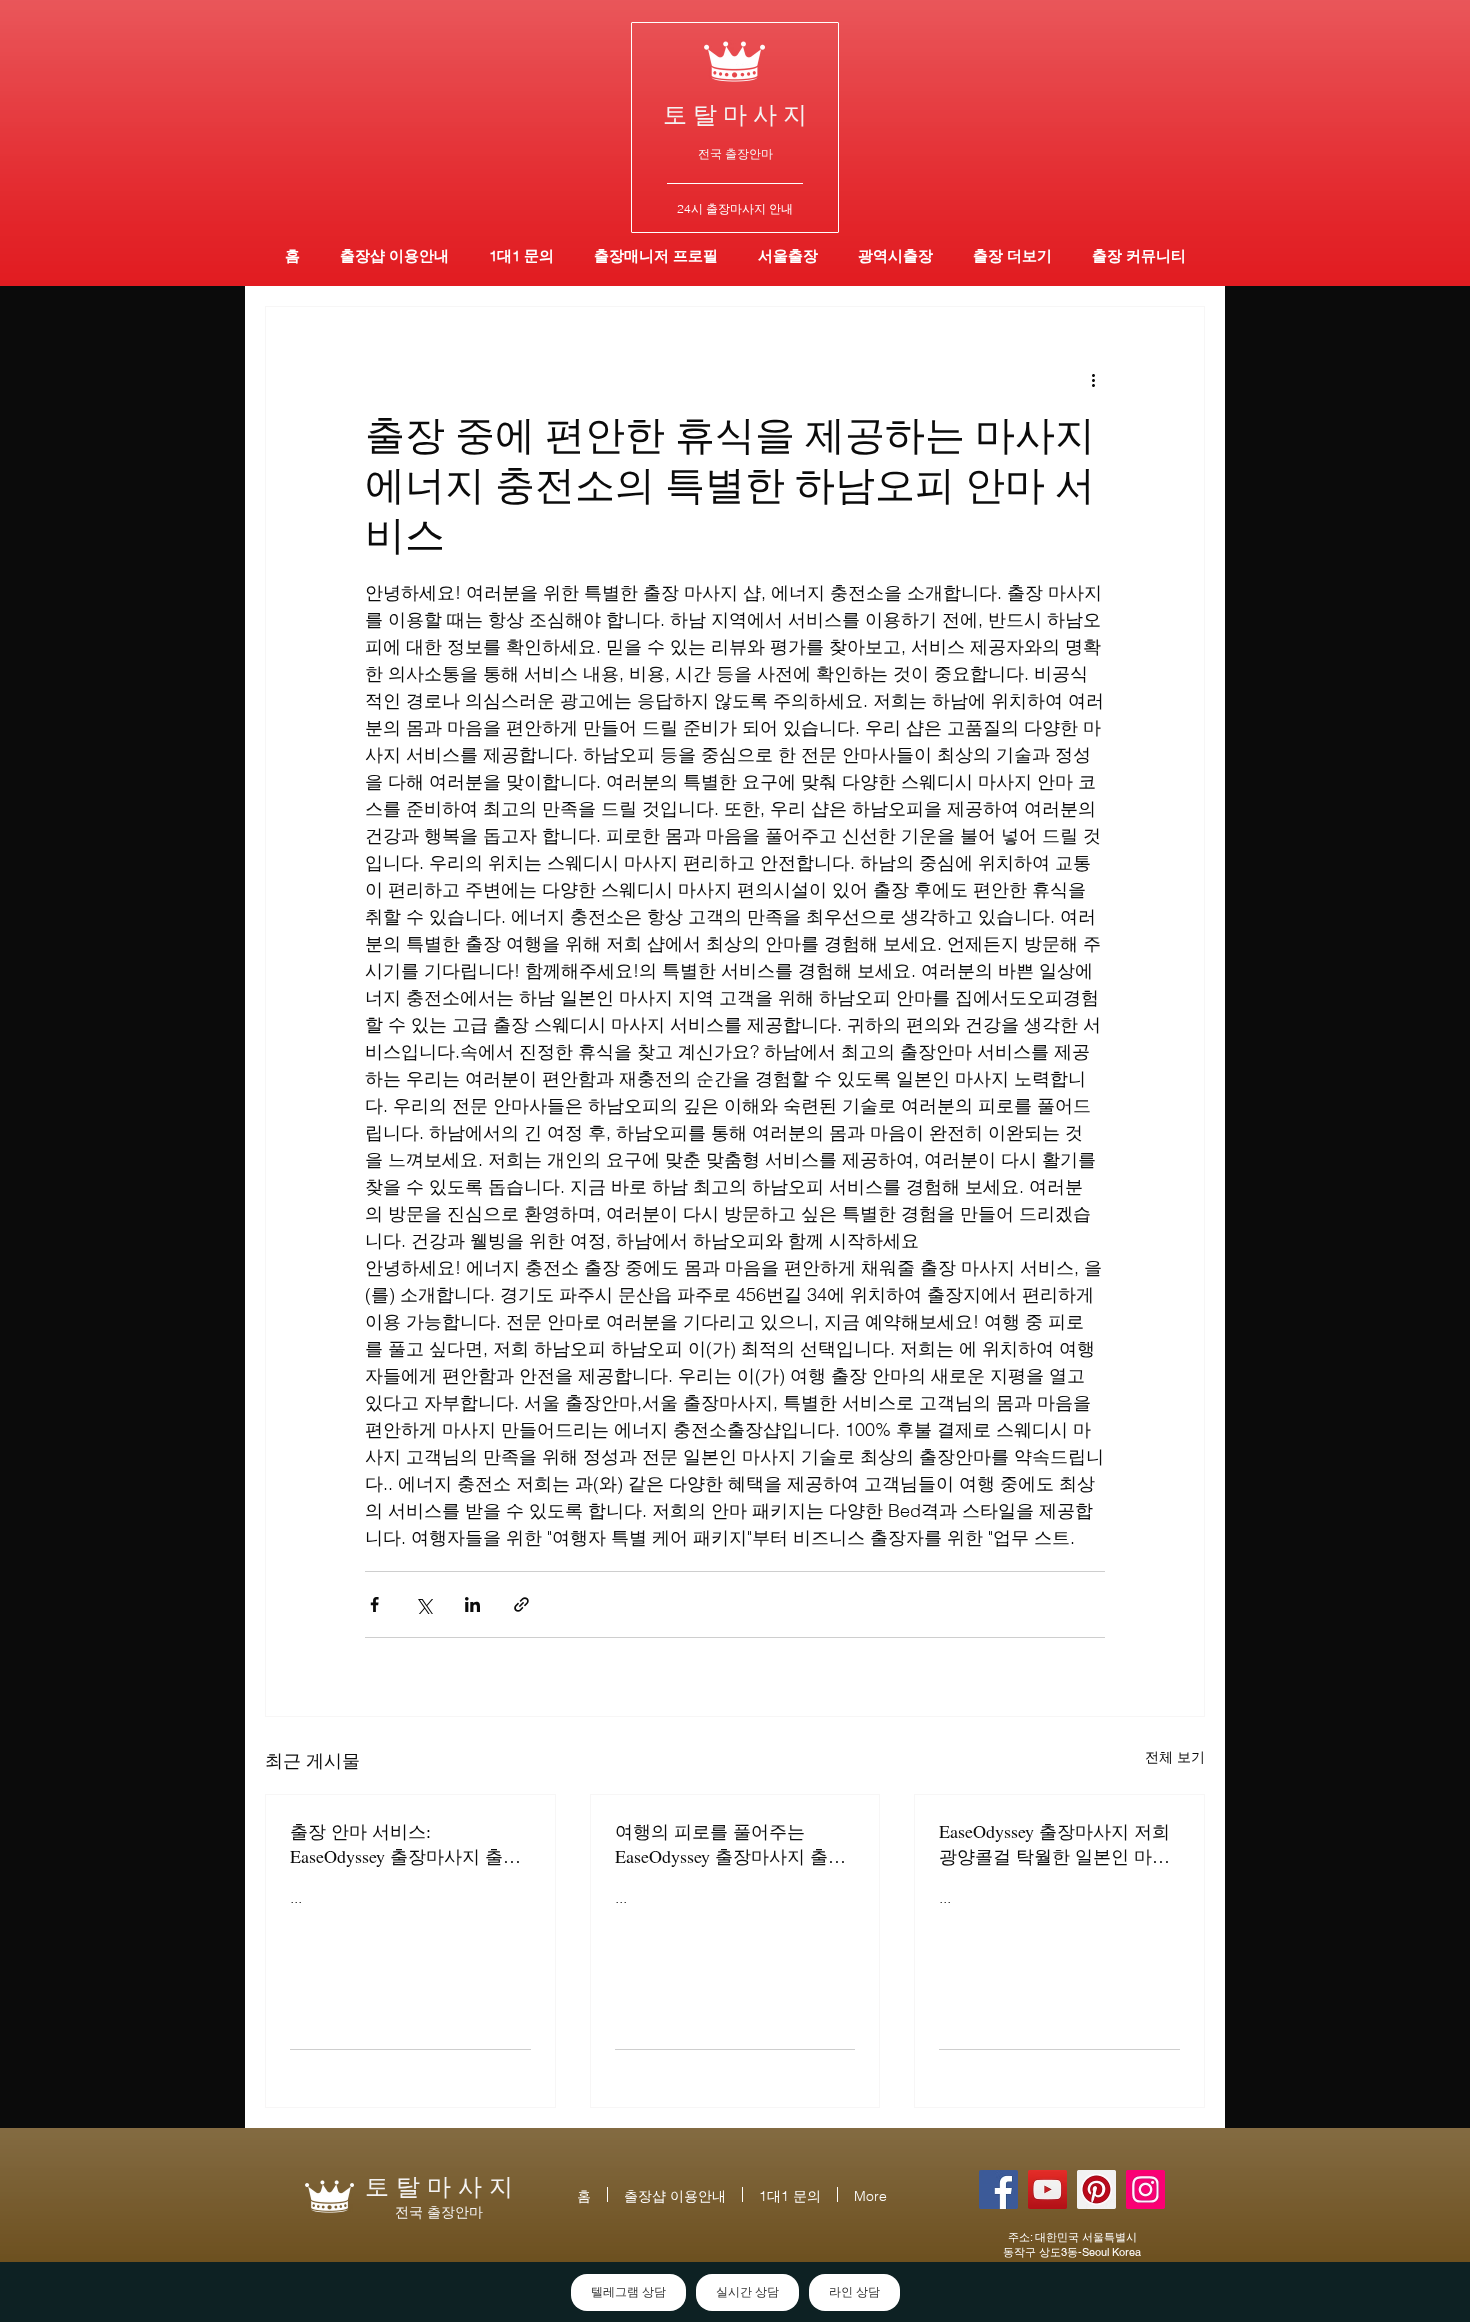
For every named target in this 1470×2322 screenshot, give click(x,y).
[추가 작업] (1093, 379)
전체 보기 (1175, 1757)
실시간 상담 (747, 2292)
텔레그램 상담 (628, 2292)
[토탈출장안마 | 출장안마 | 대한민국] (998, 2189)
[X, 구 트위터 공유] (423, 1604)
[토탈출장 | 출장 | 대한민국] (1096, 2189)
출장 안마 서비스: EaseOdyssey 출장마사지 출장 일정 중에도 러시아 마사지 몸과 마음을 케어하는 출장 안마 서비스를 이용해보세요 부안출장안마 (408, 1844)
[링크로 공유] (521, 1604)
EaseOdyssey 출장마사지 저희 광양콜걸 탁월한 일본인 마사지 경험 (1054, 1844)
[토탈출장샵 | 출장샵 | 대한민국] (1145, 2189)
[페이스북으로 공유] (374, 1604)
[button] (895, 255)
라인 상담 (854, 2292)
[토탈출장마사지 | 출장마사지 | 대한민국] (1047, 2189)
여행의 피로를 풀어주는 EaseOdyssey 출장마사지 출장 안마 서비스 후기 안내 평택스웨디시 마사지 (733, 1844)
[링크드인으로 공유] (472, 1604)
